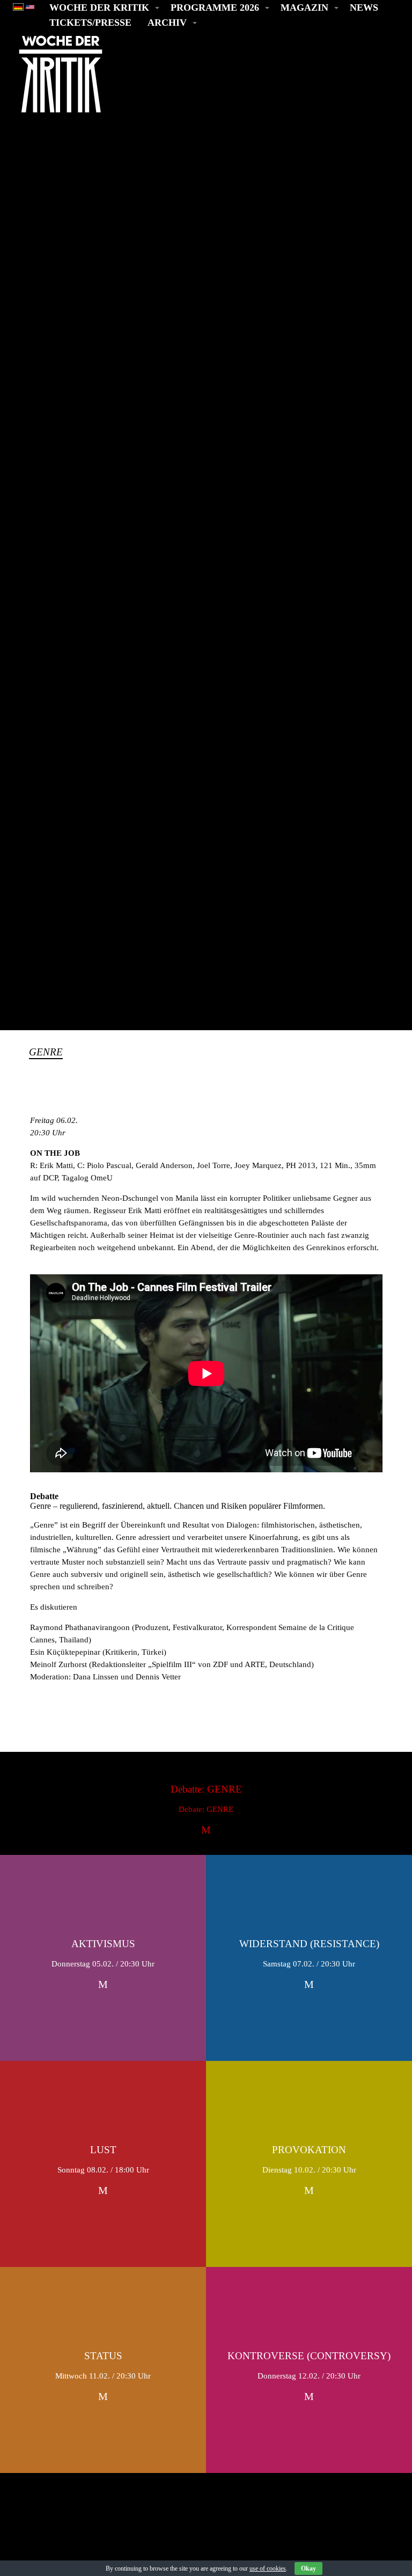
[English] (30, 6)
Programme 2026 (215, 8)
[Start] (61, 74)
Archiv (167, 23)
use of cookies (268, 2568)
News (364, 8)
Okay (308, 2568)
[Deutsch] (18, 6)
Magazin (304, 8)
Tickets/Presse (90, 23)
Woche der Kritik (99, 8)
